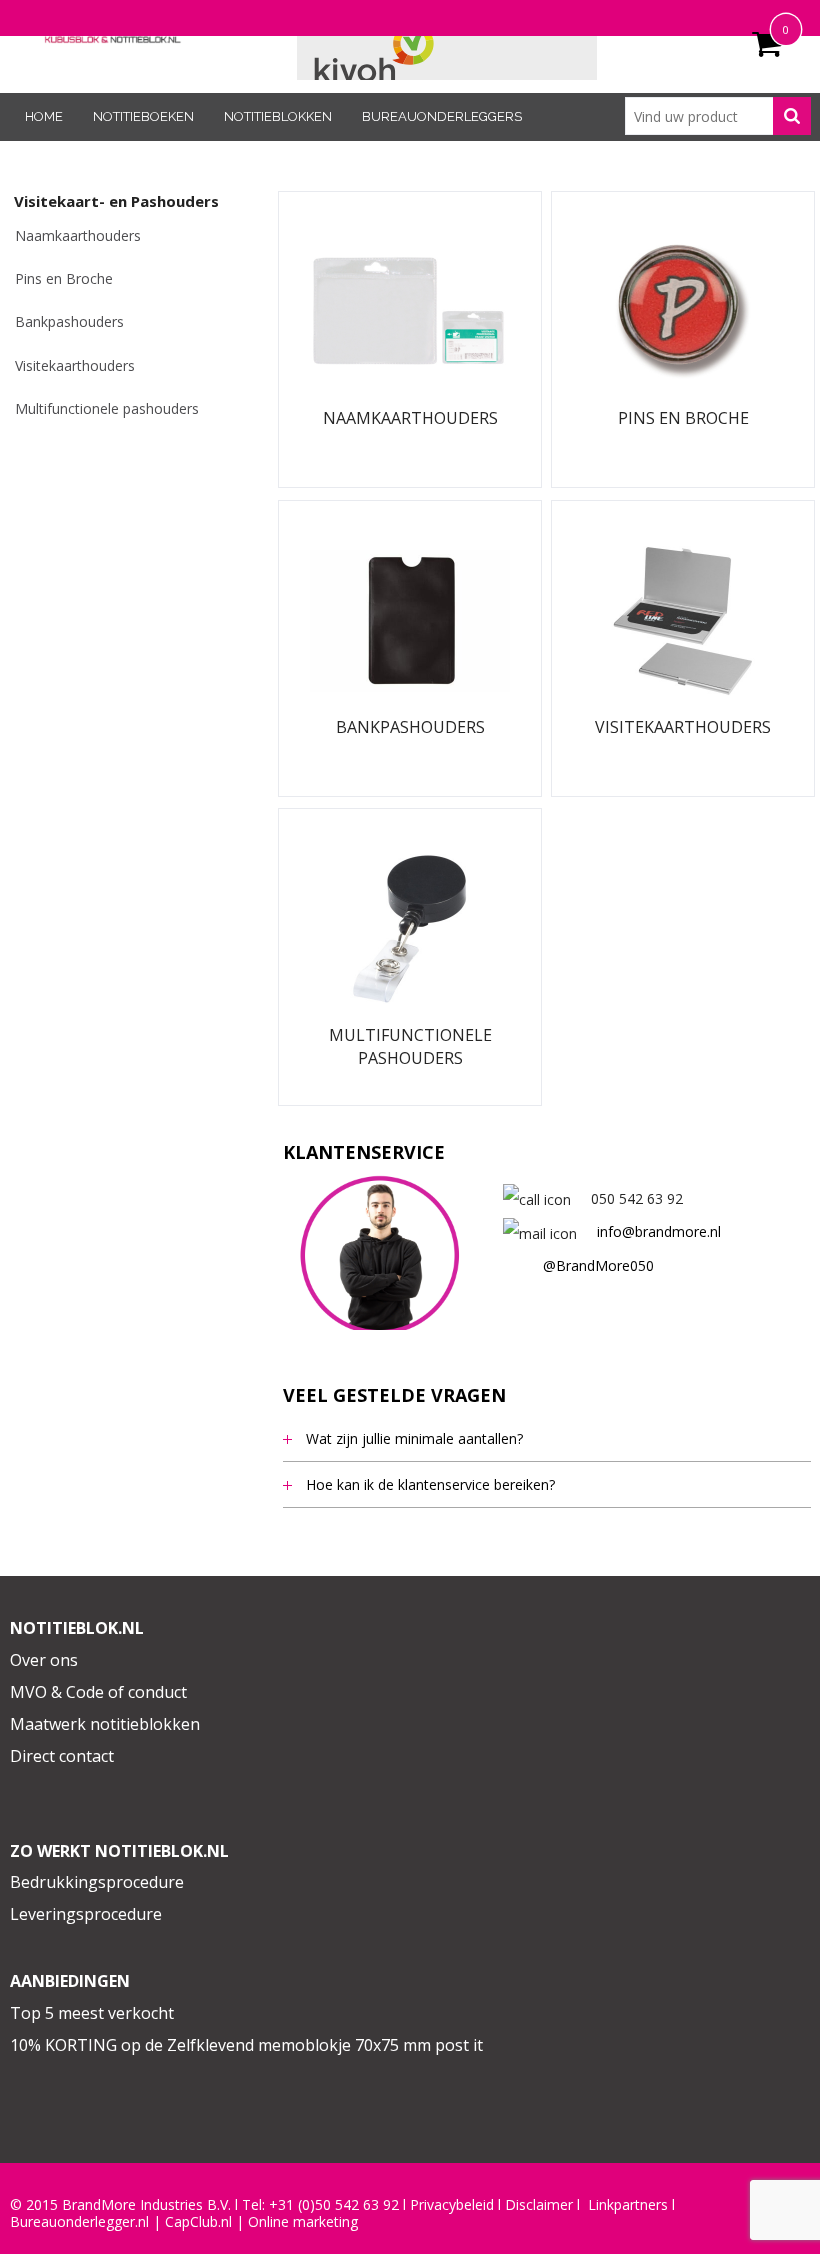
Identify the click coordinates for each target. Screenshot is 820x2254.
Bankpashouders (69, 321)
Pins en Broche (64, 278)
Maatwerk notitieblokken (105, 1724)
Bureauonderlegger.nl (79, 2222)
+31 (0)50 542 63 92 (334, 2205)
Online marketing (303, 2222)
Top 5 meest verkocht (92, 2013)
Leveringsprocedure (86, 1914)
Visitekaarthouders (75, 365)
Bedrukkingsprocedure (97, 1882)
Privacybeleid (452, 2205)
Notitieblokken (278, 116)
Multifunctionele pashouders (107, 408)
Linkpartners (628, 2205)
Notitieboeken (143, 116)
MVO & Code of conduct (98, 1692)
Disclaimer (539, 2205)
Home (44, 116)
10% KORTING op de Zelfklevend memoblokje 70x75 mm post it (246, 2045)
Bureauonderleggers (442, 116)
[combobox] (718, 116)
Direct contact (62, 1756)
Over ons (44, 1660)
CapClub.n (197, 2222)
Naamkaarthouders (78, 235)
